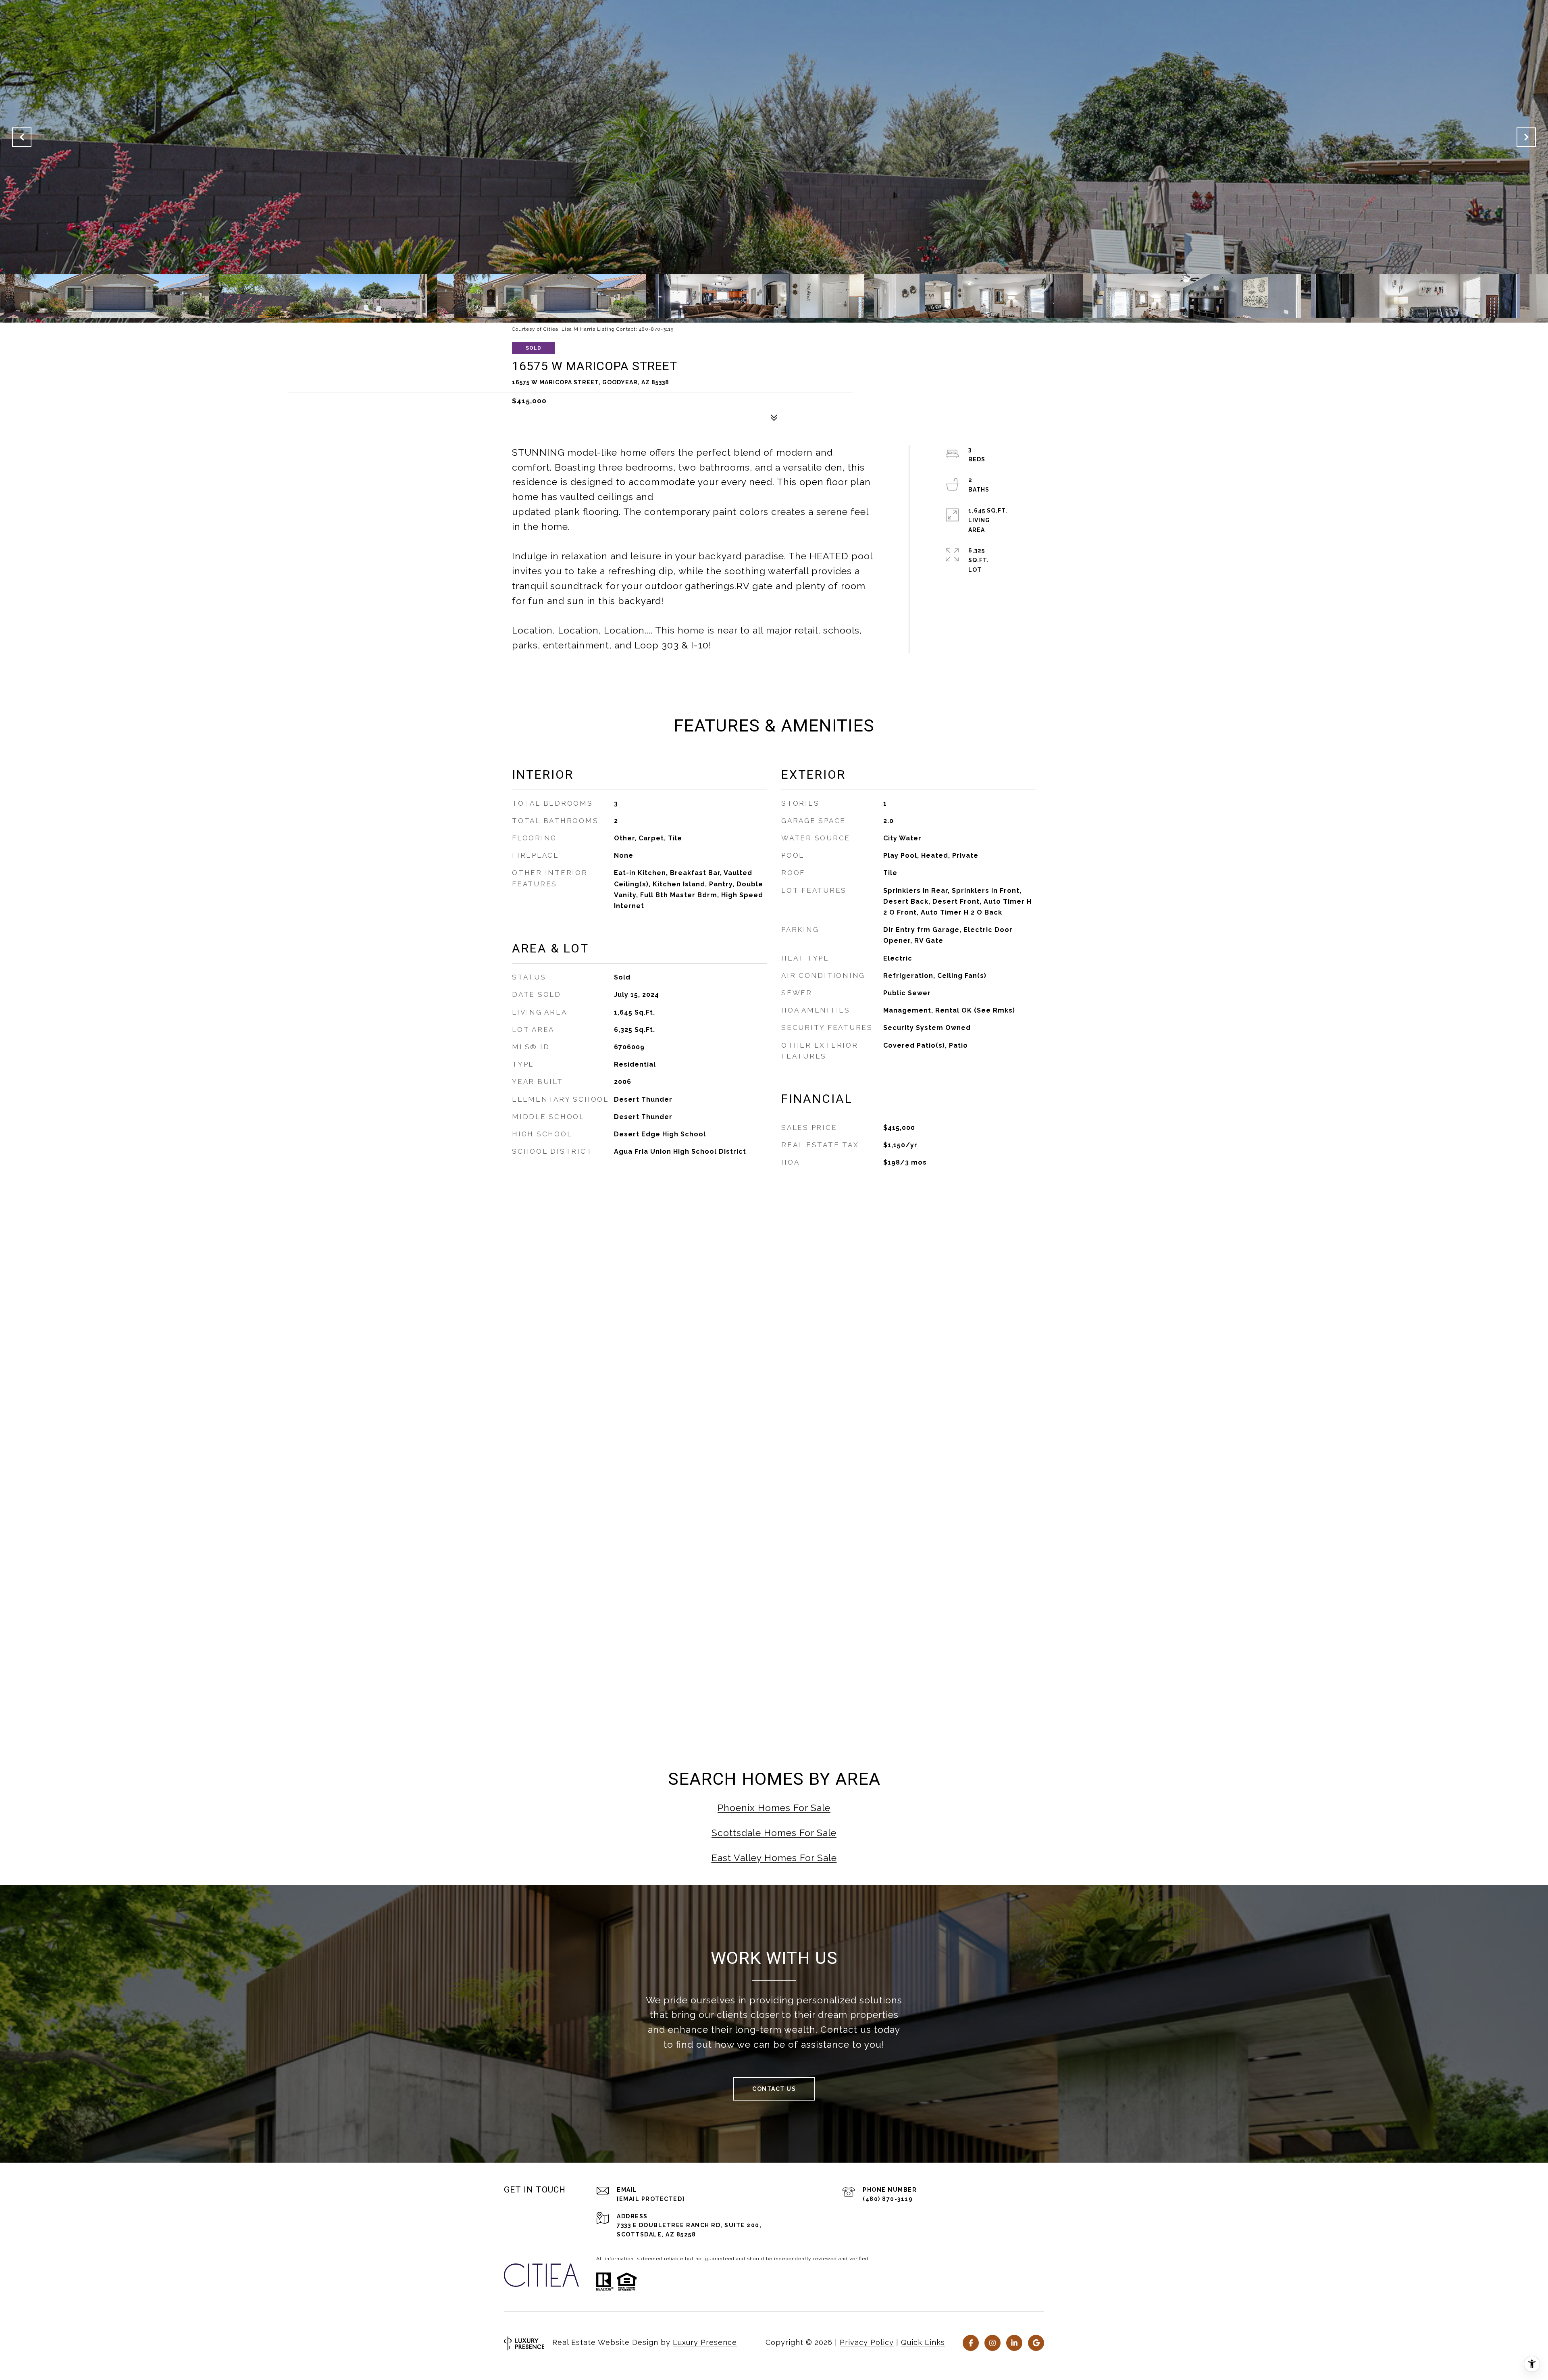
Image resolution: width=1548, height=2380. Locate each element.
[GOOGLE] (1036, 2343)
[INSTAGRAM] (992, 2343)
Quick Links (923, 2342)
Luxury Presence (705, 2342)
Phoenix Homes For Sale (774, 1808)
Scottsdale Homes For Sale (774, 1833)
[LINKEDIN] (1014, 2343)
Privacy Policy (867, 2342)
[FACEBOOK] (971, 2343)
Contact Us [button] (774, 2089)
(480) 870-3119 (888, 2199)
